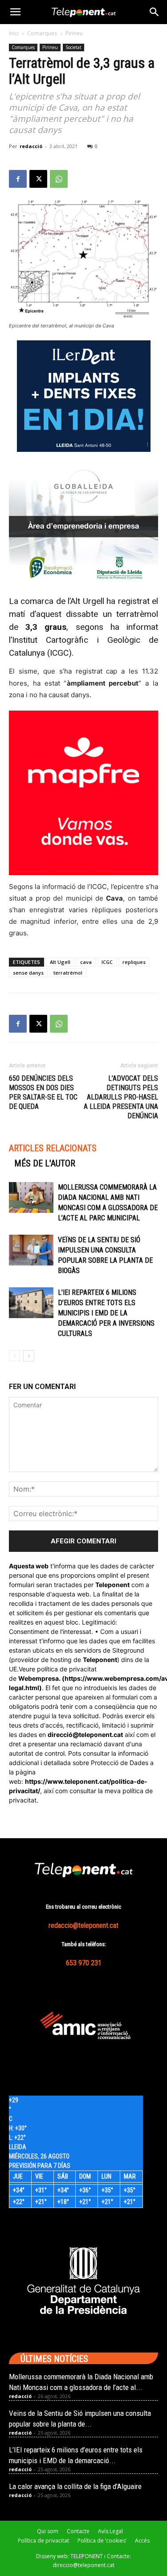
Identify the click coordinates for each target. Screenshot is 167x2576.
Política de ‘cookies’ (102, 2541)
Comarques (42, 33)
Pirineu (74, 33)
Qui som (48, 2531)
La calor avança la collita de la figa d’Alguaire (75, 2486)
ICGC (107, 962)
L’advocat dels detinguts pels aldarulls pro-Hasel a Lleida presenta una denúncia (121, 1097)
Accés (142, 2541)
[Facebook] (18, 179)
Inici (14, 33)
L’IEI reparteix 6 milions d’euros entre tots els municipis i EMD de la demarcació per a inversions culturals (106, 1313)
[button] (15, 12)
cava (86, 962)
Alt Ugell (60, 962)
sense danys (28, 973)
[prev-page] (14, 1356)
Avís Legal (110, 2531)
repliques (134, 962)
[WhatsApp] (59, 179)
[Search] (155, 12)
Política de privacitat (43, 2541)
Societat (73, 47)
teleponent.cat (101, 1735)
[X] (38, 179)
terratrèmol (68, 973)
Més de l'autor (45, 1163)
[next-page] (29, 1356)
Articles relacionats (53, 1148)
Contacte (78, 2531)
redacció (31, 146)
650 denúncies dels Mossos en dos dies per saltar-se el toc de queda (43, 1092)
